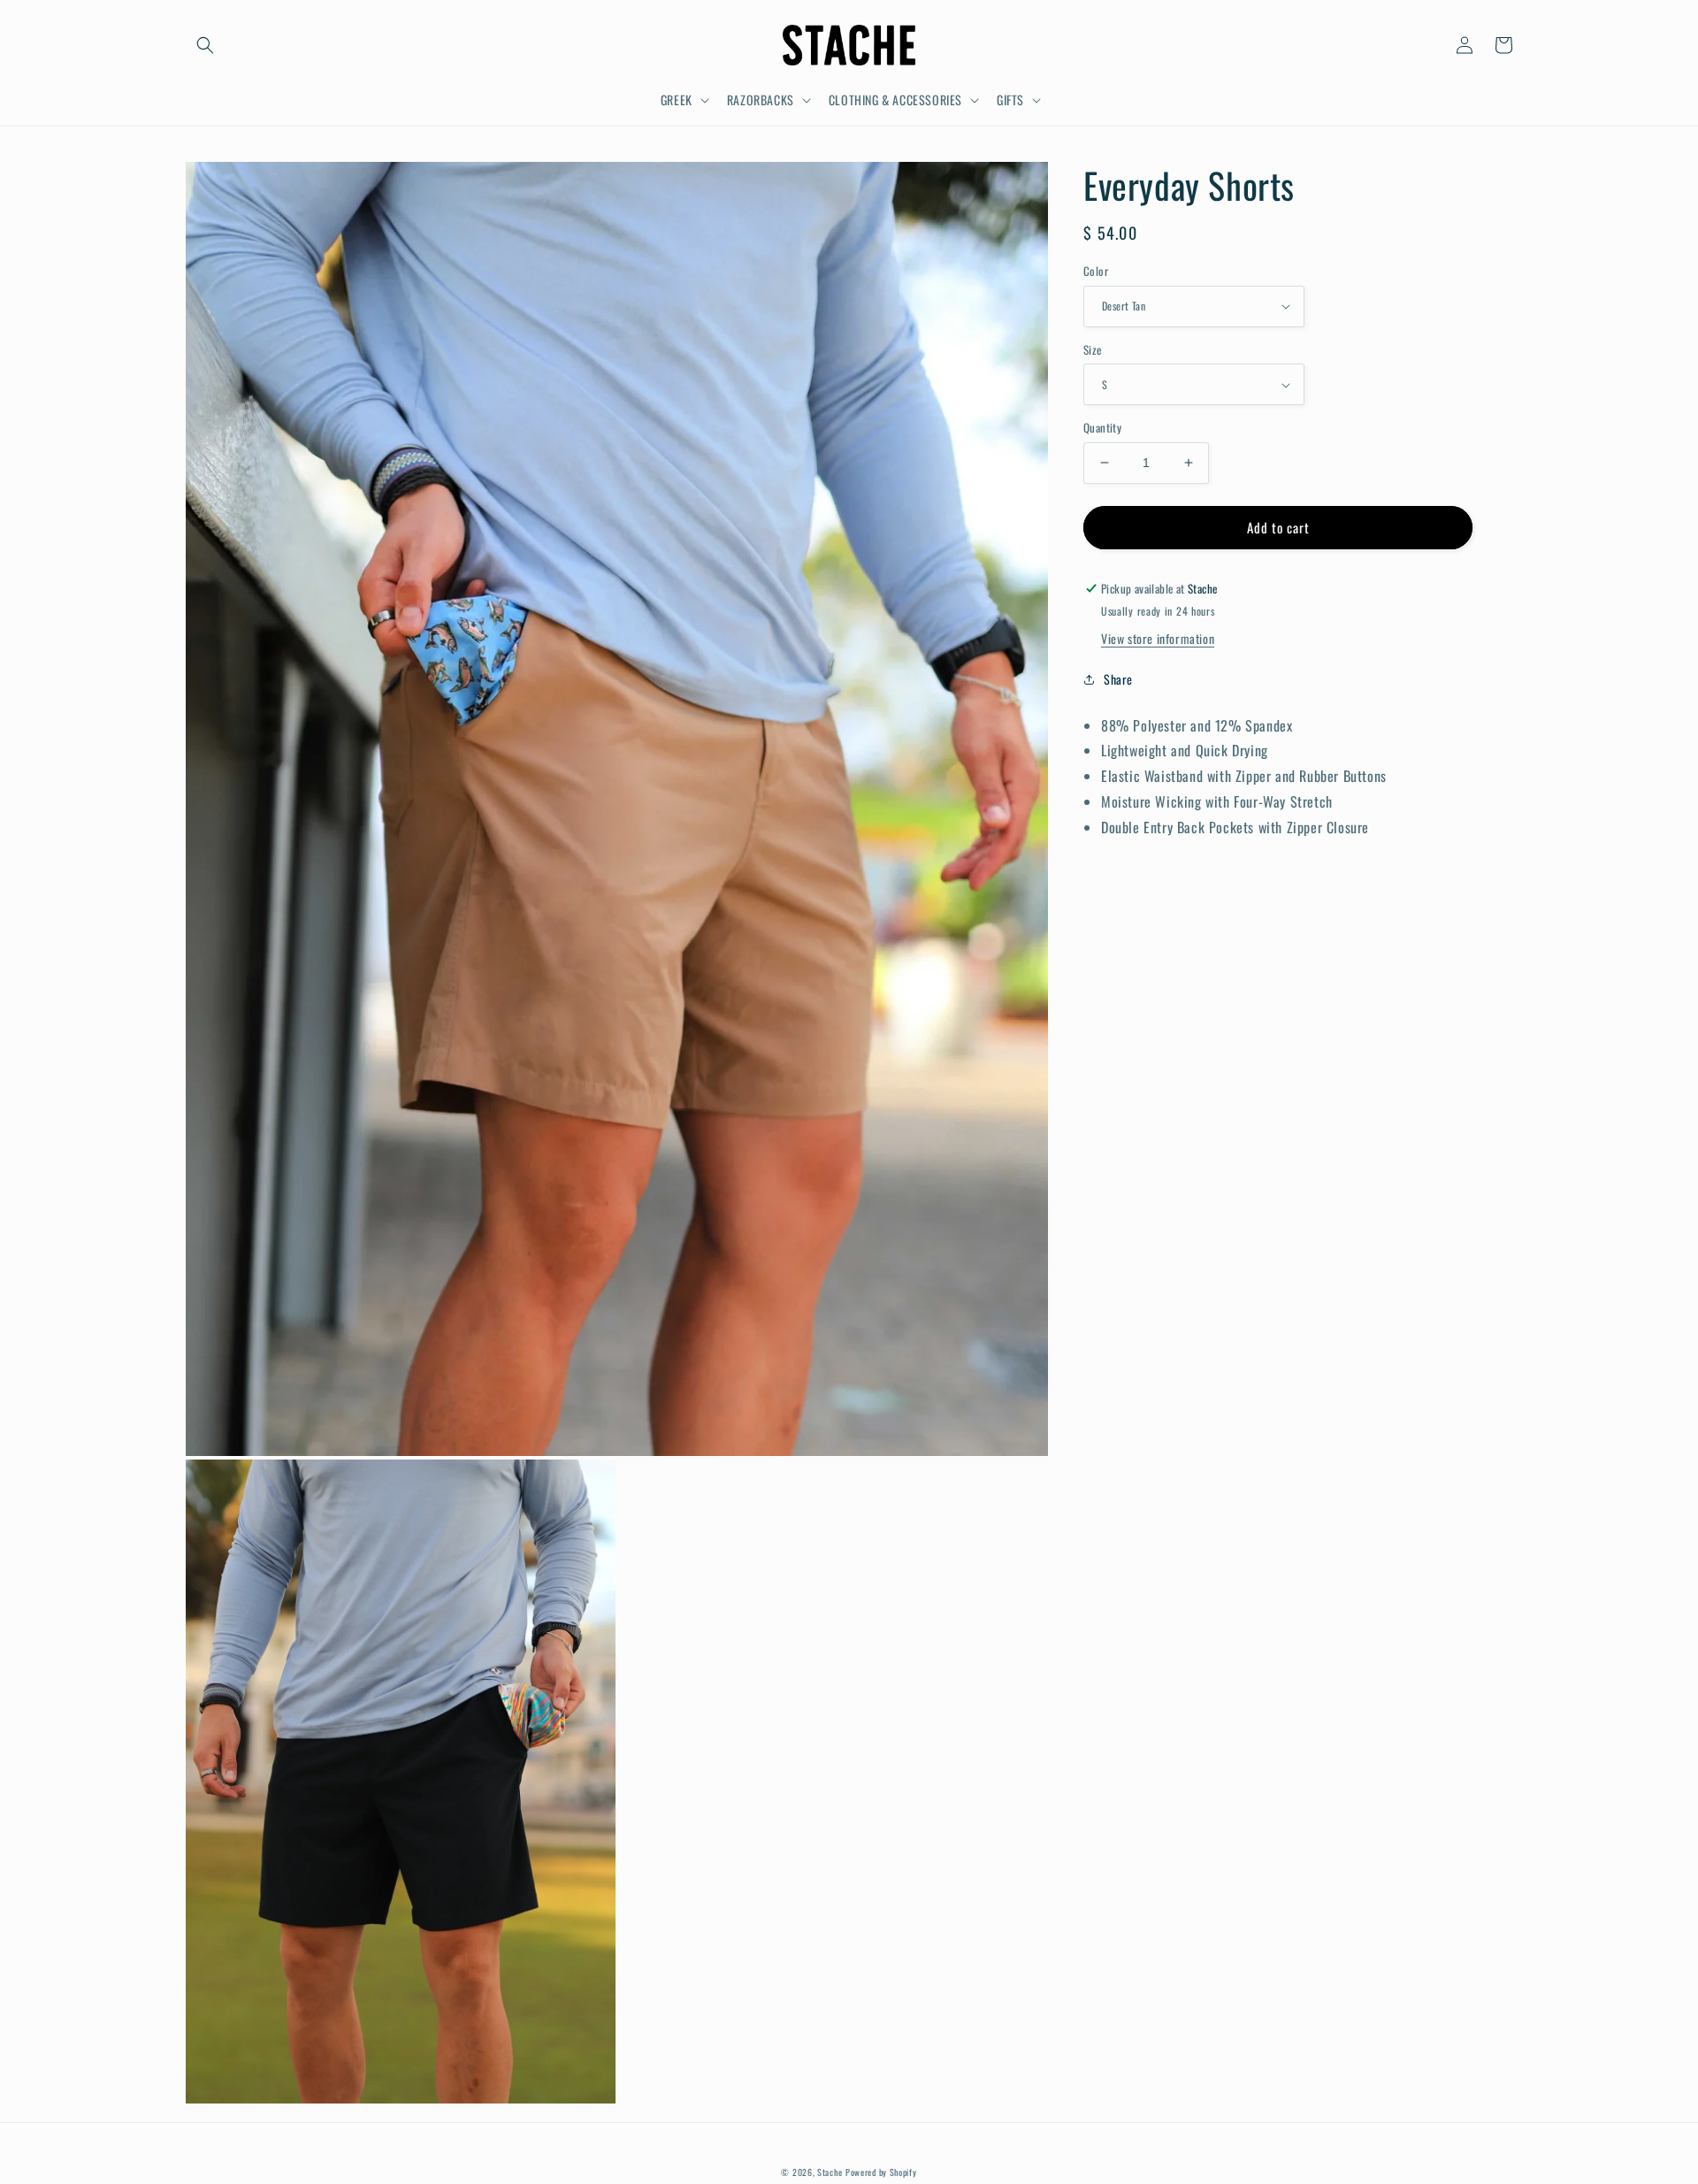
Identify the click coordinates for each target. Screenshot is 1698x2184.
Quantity (1102, 428)
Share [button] (1118, 680)
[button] (205, 45)
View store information (1158, 639)
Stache (830, 2172)
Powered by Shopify (881, 2172)
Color (1096, 271)
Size (1093, 350)
